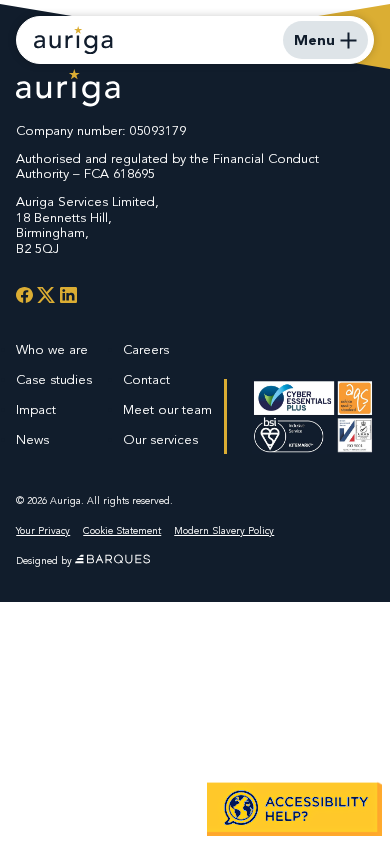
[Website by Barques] (112, 561)
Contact (146, 380)
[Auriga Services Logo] (68, 90)
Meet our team (167, 410)
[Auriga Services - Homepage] (73, 40)
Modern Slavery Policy (224, 531)
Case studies (54, 380)
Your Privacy (43, 531)
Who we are (52, 350)
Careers (146, 350)
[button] (294, 808)
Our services (160, 440)
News (32, 440)
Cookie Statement (122, 531)
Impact (36, 410)
